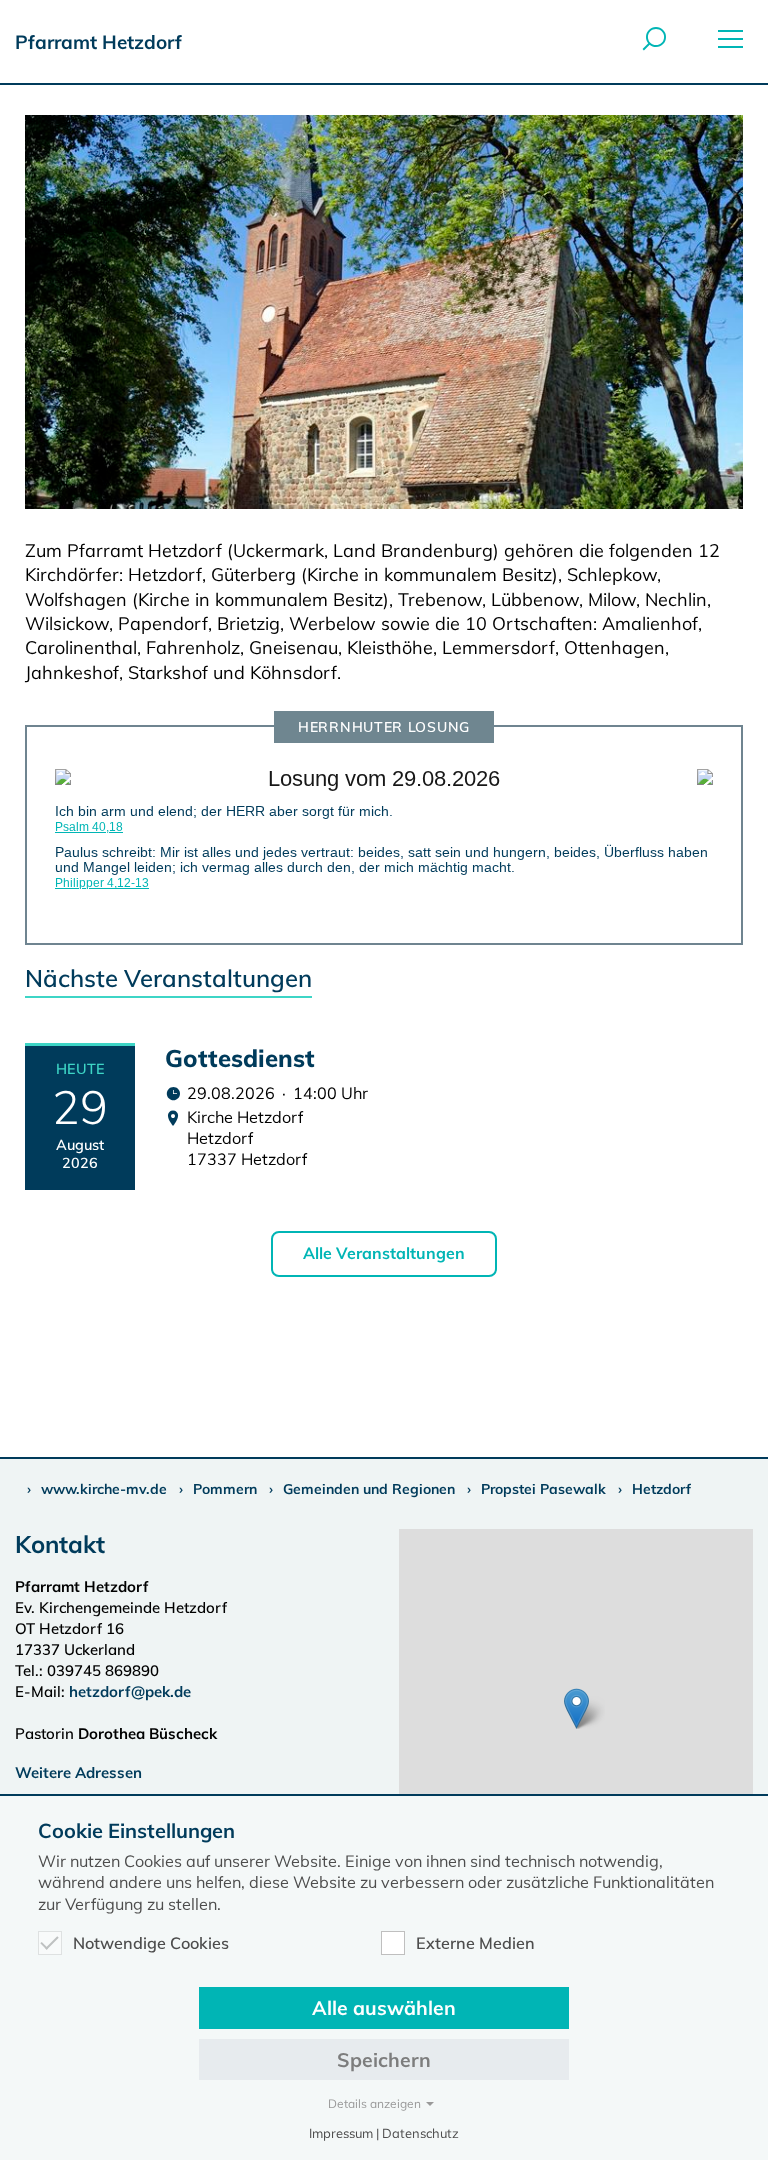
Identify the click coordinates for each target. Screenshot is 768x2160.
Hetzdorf (661, 1489)
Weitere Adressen (78, 1772)
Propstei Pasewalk (543, 1489)
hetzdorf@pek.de (130, 1691)
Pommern (225, 1489)
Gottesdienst (240, 1058)
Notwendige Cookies (151, 1943)
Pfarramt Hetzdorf (98, 42)
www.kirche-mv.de (104, 1489)
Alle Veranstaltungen (384, 1253)
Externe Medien (475, 1943)
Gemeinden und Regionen (369, 1489)
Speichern (384, 2059)
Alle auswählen (384, 2007)
